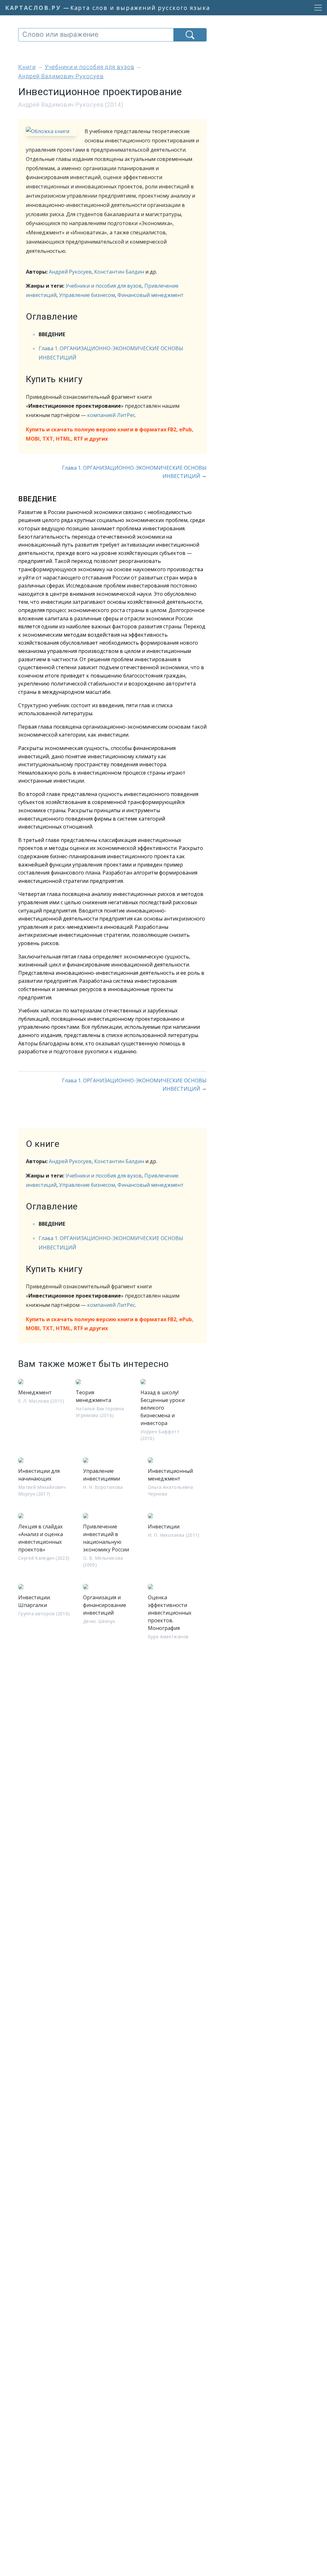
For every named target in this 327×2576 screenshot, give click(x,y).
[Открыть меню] (316, 8)
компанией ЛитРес (111, 415)
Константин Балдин (119, 272)
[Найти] (190, 35)
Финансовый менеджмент (151, 295)
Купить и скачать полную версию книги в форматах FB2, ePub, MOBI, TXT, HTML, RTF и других (110, 434)
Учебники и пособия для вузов (104, 286)
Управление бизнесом (87, 295)
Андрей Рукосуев (70, 272)
